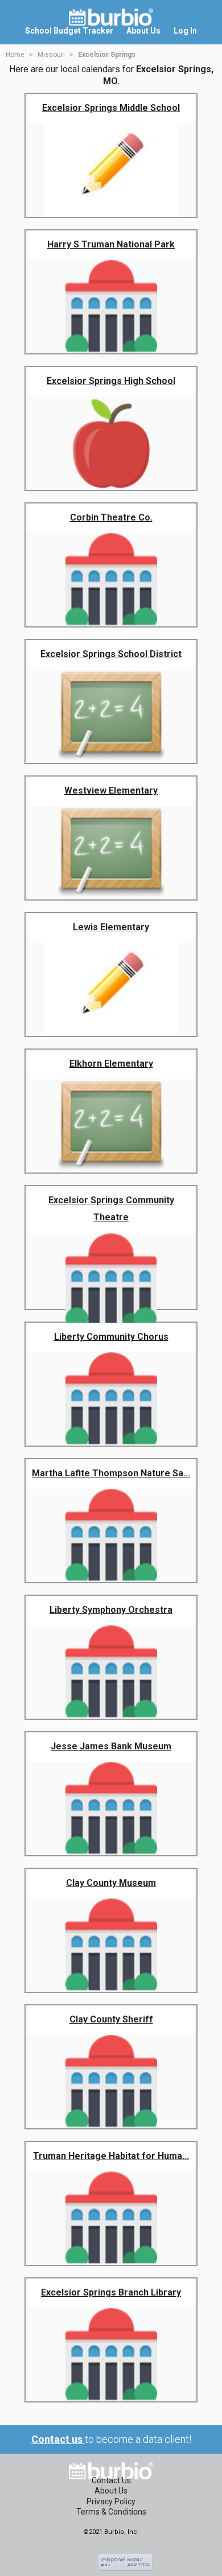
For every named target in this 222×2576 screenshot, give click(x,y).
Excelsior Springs (107, 55)
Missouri (51, 55)
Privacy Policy (111, 2501)
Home (15, 55)
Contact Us (111, 2480)
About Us (111, 2491)
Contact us (58, 2439)
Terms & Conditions (111, 2512)
